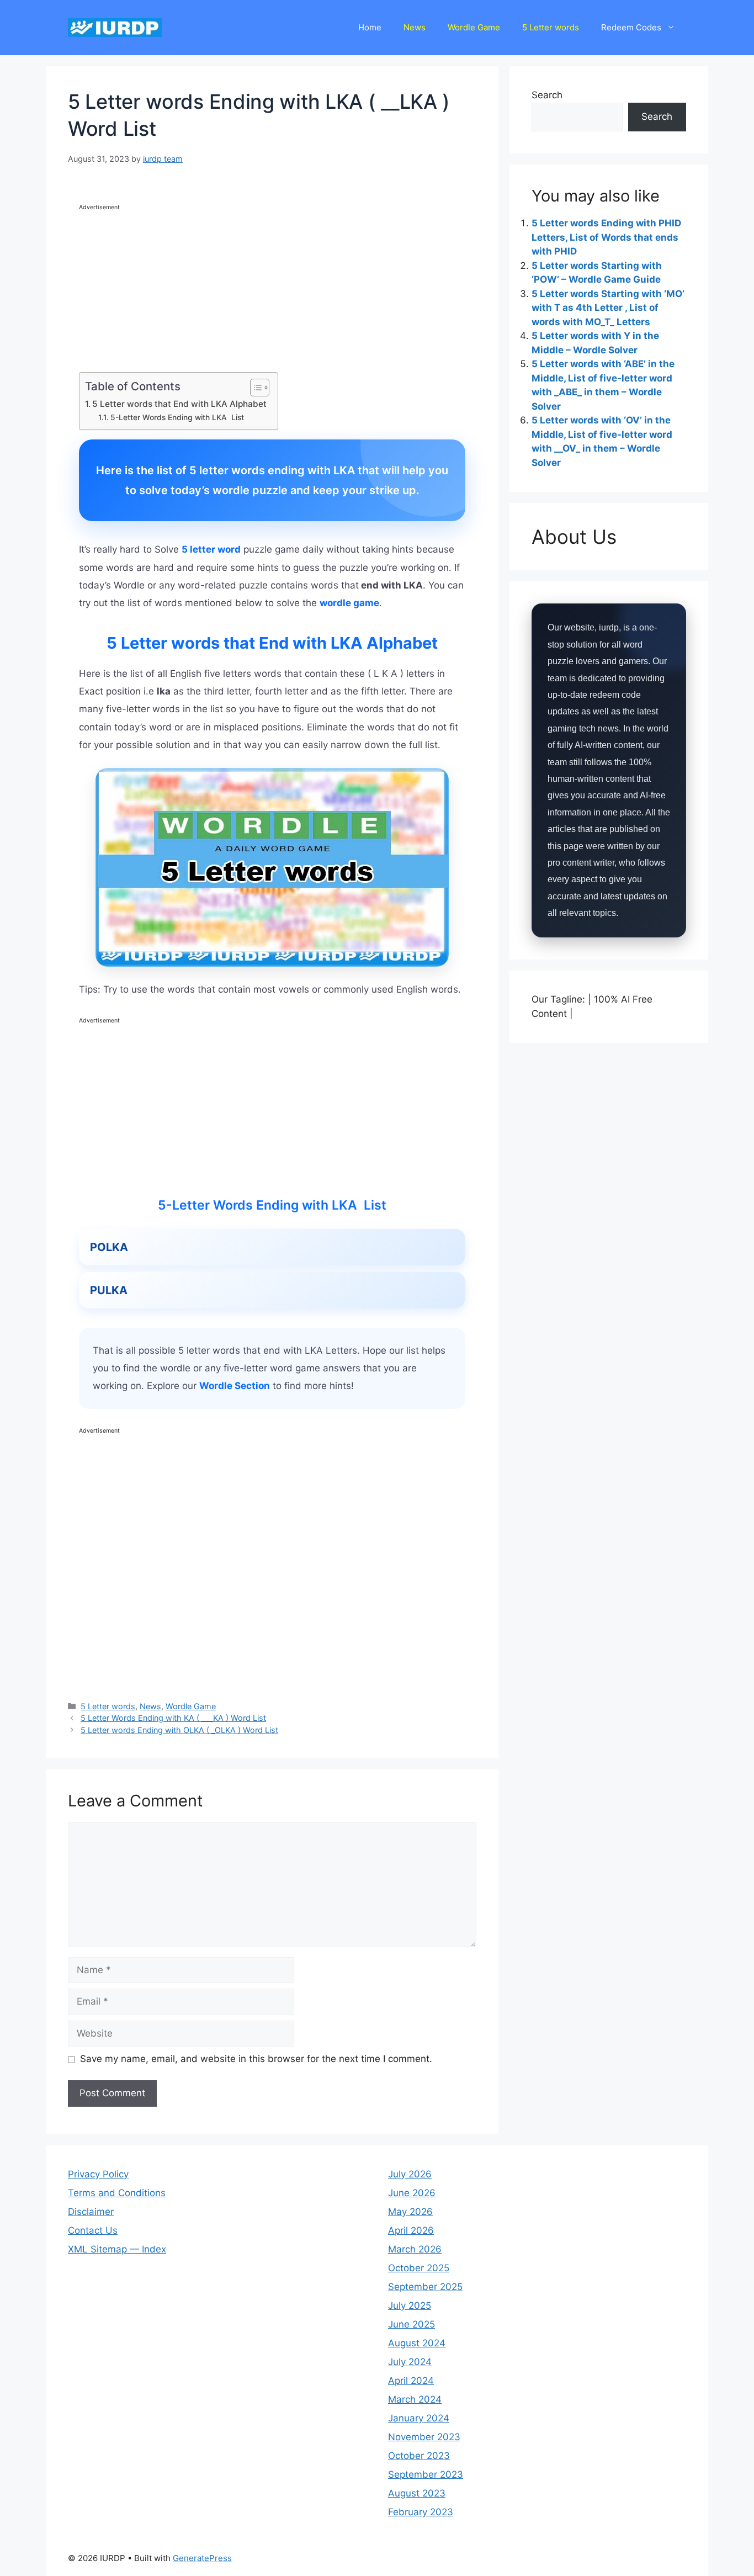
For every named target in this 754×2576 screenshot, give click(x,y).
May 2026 (410, 2212)
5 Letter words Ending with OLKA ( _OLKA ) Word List (179, 1730)
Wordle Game (474, 27)
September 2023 (426, 2474)
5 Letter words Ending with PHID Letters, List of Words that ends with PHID (606, 237)
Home (370, 27)
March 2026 (415, 2249)
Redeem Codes (631, 27)
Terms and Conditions (117, 2193)
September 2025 (425, 2287)
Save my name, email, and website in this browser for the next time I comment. (256, 2059)
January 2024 (419, 2418)
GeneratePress (202, 2558)
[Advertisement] (272, 290)
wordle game (349, 603)
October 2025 (419, 2268)
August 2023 (417, 2493)
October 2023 (419, 2456)
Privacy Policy (98, 2174)
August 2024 (417, 2343)
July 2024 (410, 2362)
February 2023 (421, 2512)
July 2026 (410, 2174)
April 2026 (411, 2230)
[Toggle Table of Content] (254, 388)
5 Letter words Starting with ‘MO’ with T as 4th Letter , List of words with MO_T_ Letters (608, 308)
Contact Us (93, 2230)
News (415, 27)
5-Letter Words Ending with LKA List (177, 417)
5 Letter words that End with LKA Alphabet (179, 404)
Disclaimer (91, 2212)
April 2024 (411, 2381)
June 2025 (411, 2324)
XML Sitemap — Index (117, 2249)
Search (547, 95)
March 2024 (415, 2399)
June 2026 (412, 2193)
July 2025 (410, 2305)
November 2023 (424, 2437)
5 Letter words (551, 27)
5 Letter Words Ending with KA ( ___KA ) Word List (173, 1718)
